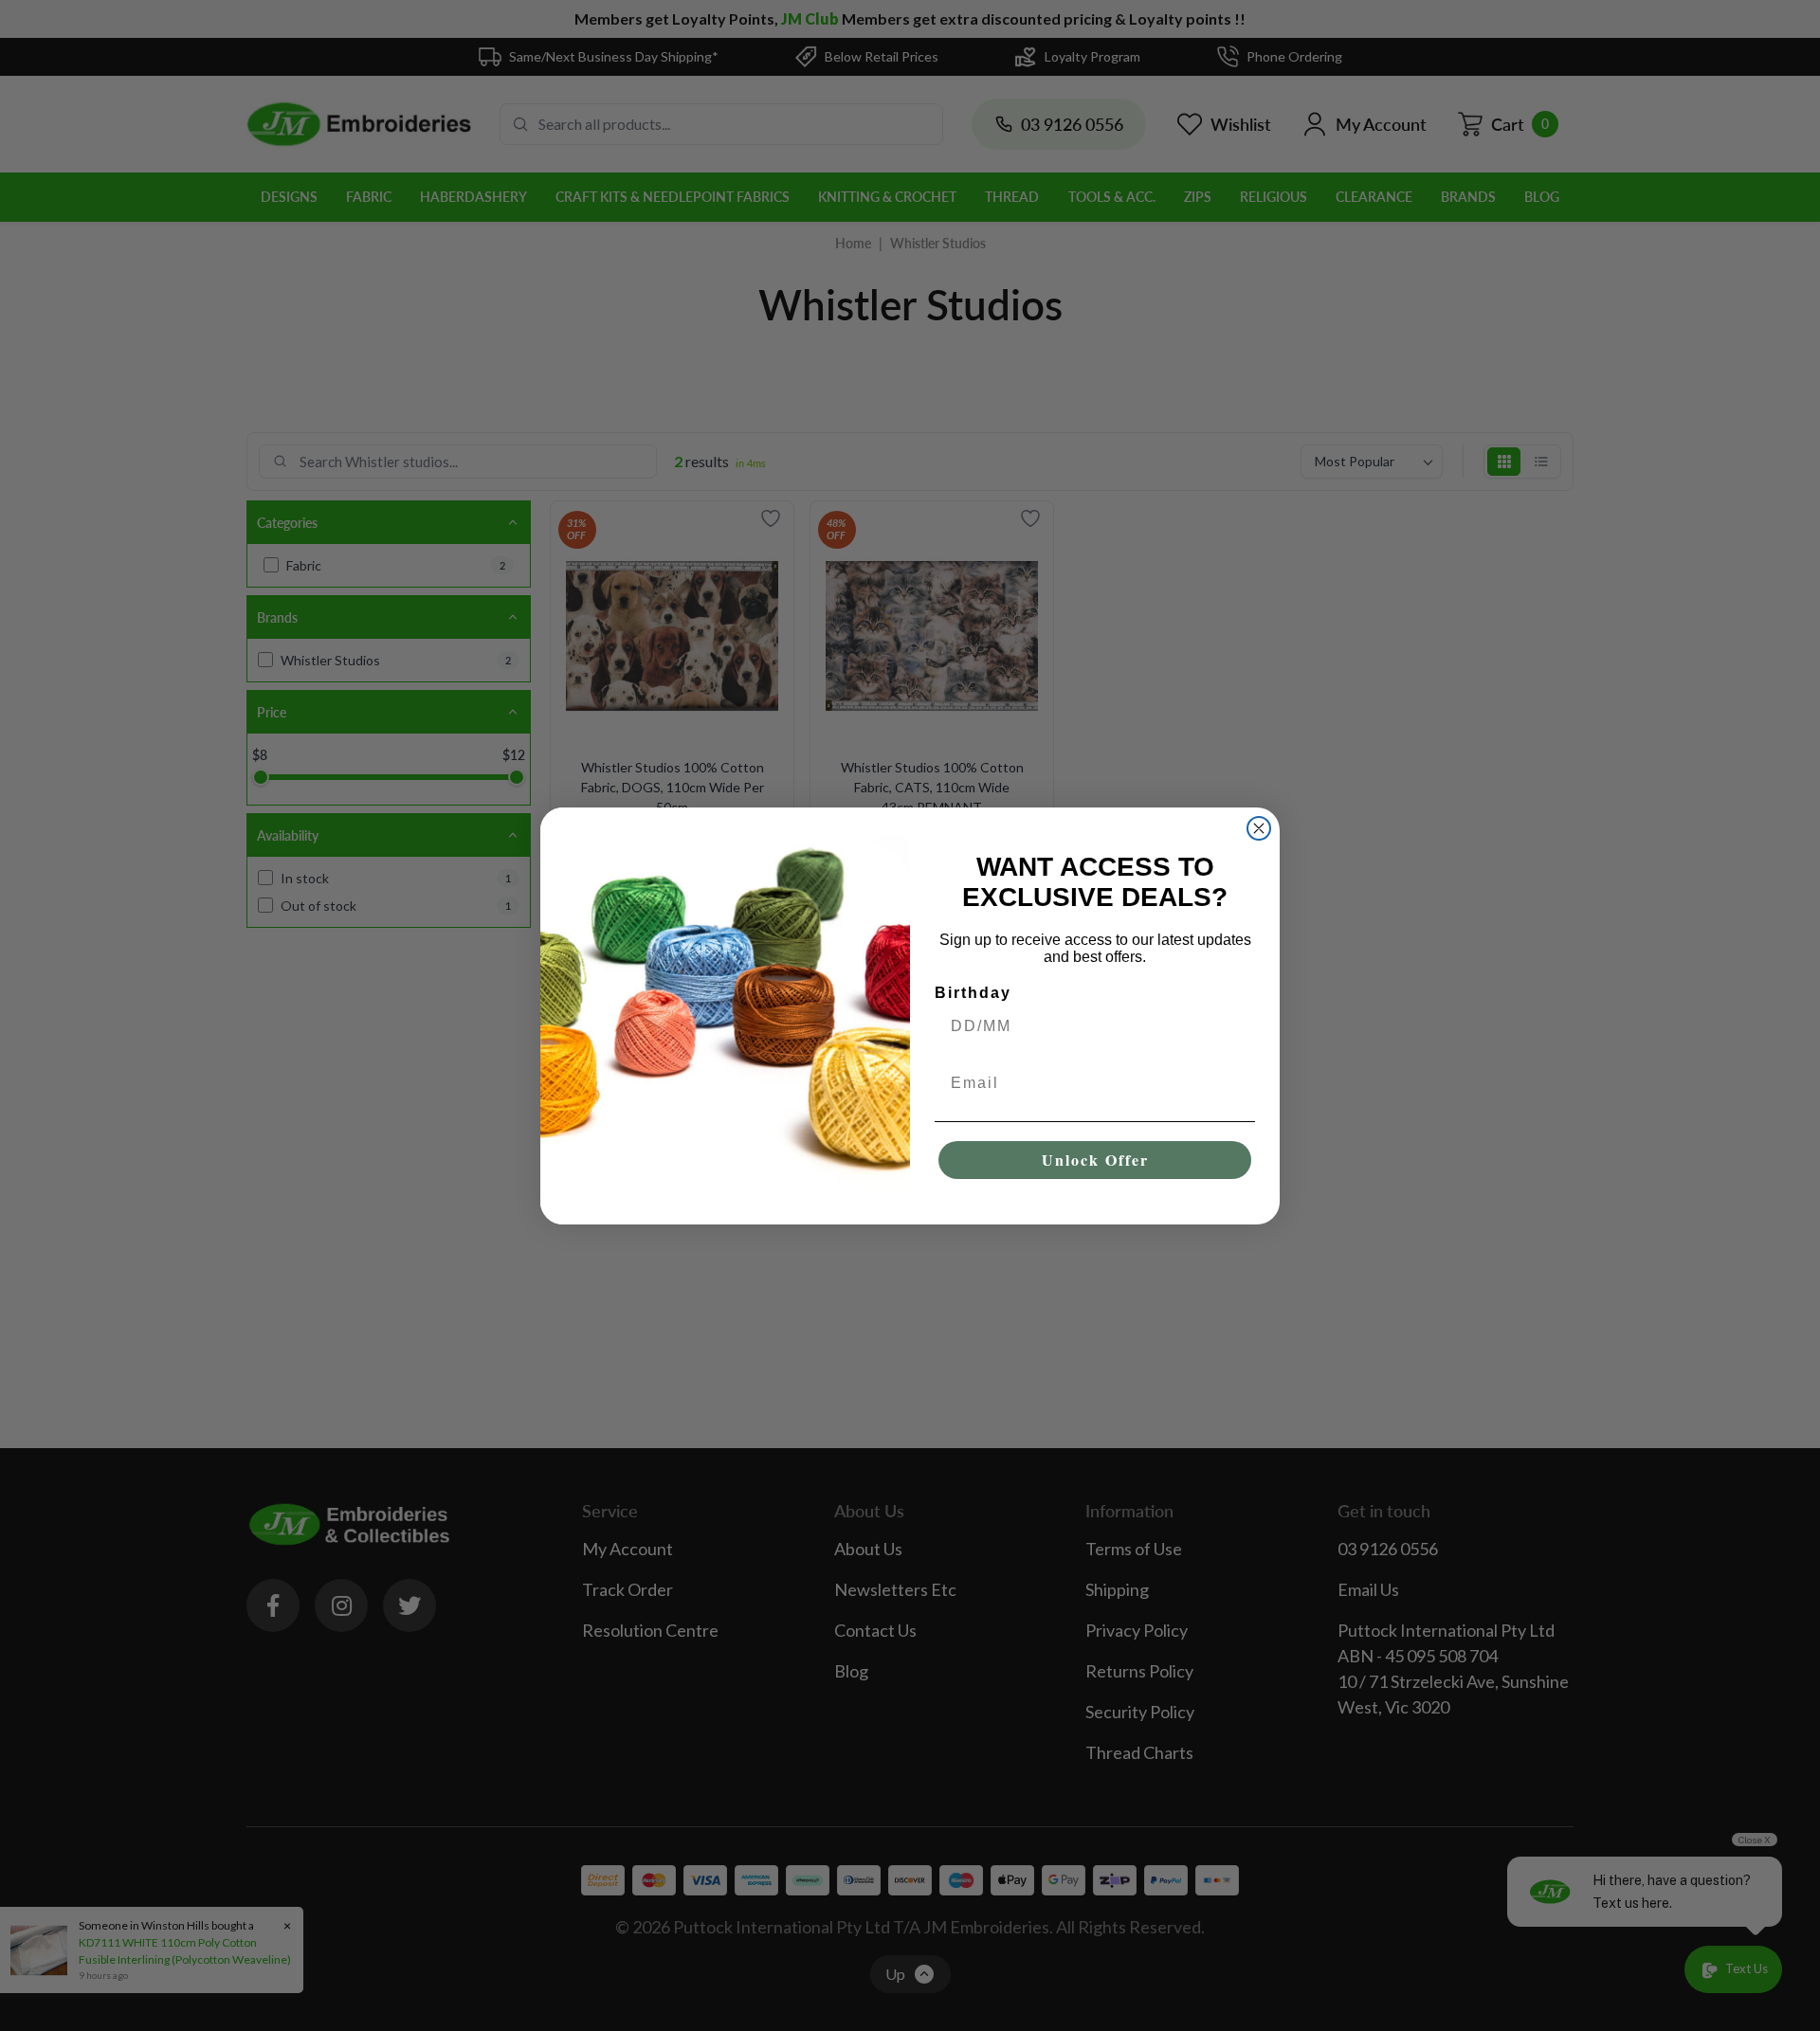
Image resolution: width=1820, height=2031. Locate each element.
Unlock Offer (1095, 1160)
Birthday (973, 993)
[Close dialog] (1259, 828)
